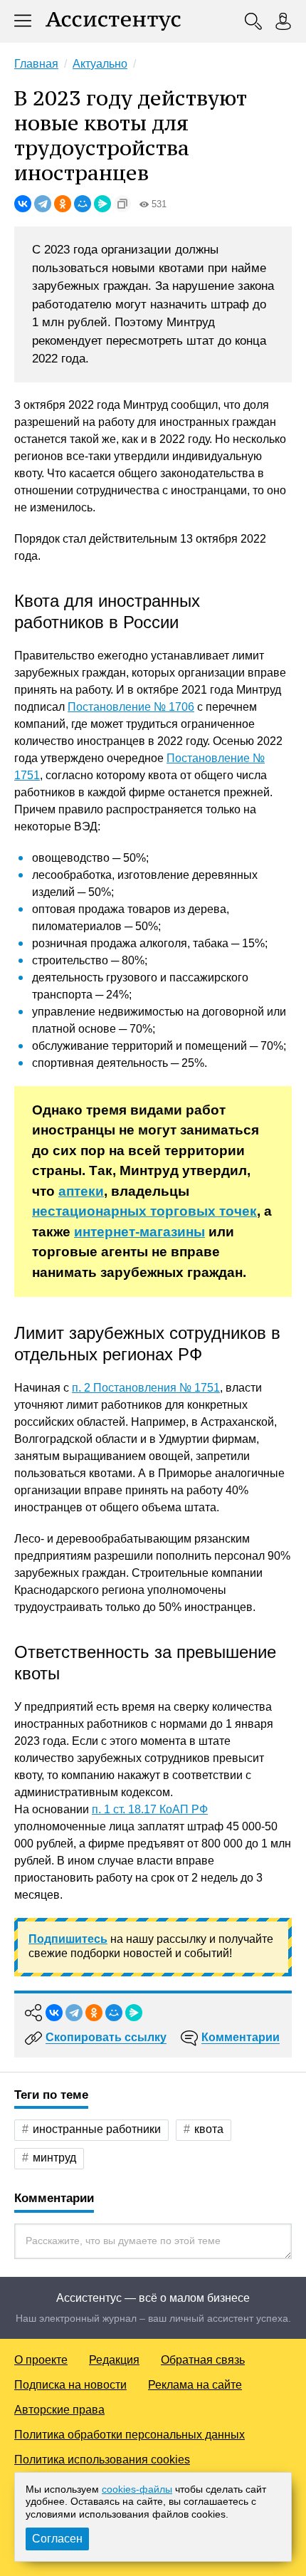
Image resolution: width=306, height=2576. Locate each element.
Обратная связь (203, 2360)
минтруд (54, 2158)
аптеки (81, 1191)
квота (209, 2129)
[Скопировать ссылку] (122, 204)
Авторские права (59, 2410)
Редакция (114, 2360)
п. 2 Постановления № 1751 (146, 1388)
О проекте (41, 2360)
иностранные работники (97, 2129)
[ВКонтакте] (23, 204)
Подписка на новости (70, 2385)
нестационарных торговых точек (144, 1211)
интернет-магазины (139, 1232)
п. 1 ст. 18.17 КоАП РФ (150, 1809)
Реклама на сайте (195, 2385)
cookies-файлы (137, 2489)
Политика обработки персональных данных (130, 2435)
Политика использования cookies (102, 2460)
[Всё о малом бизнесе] (113, 21)
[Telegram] (43, 204)
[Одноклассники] (63, 204)
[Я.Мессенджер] (102, 204)
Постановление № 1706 (131, 707)
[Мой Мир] (83, 204)
